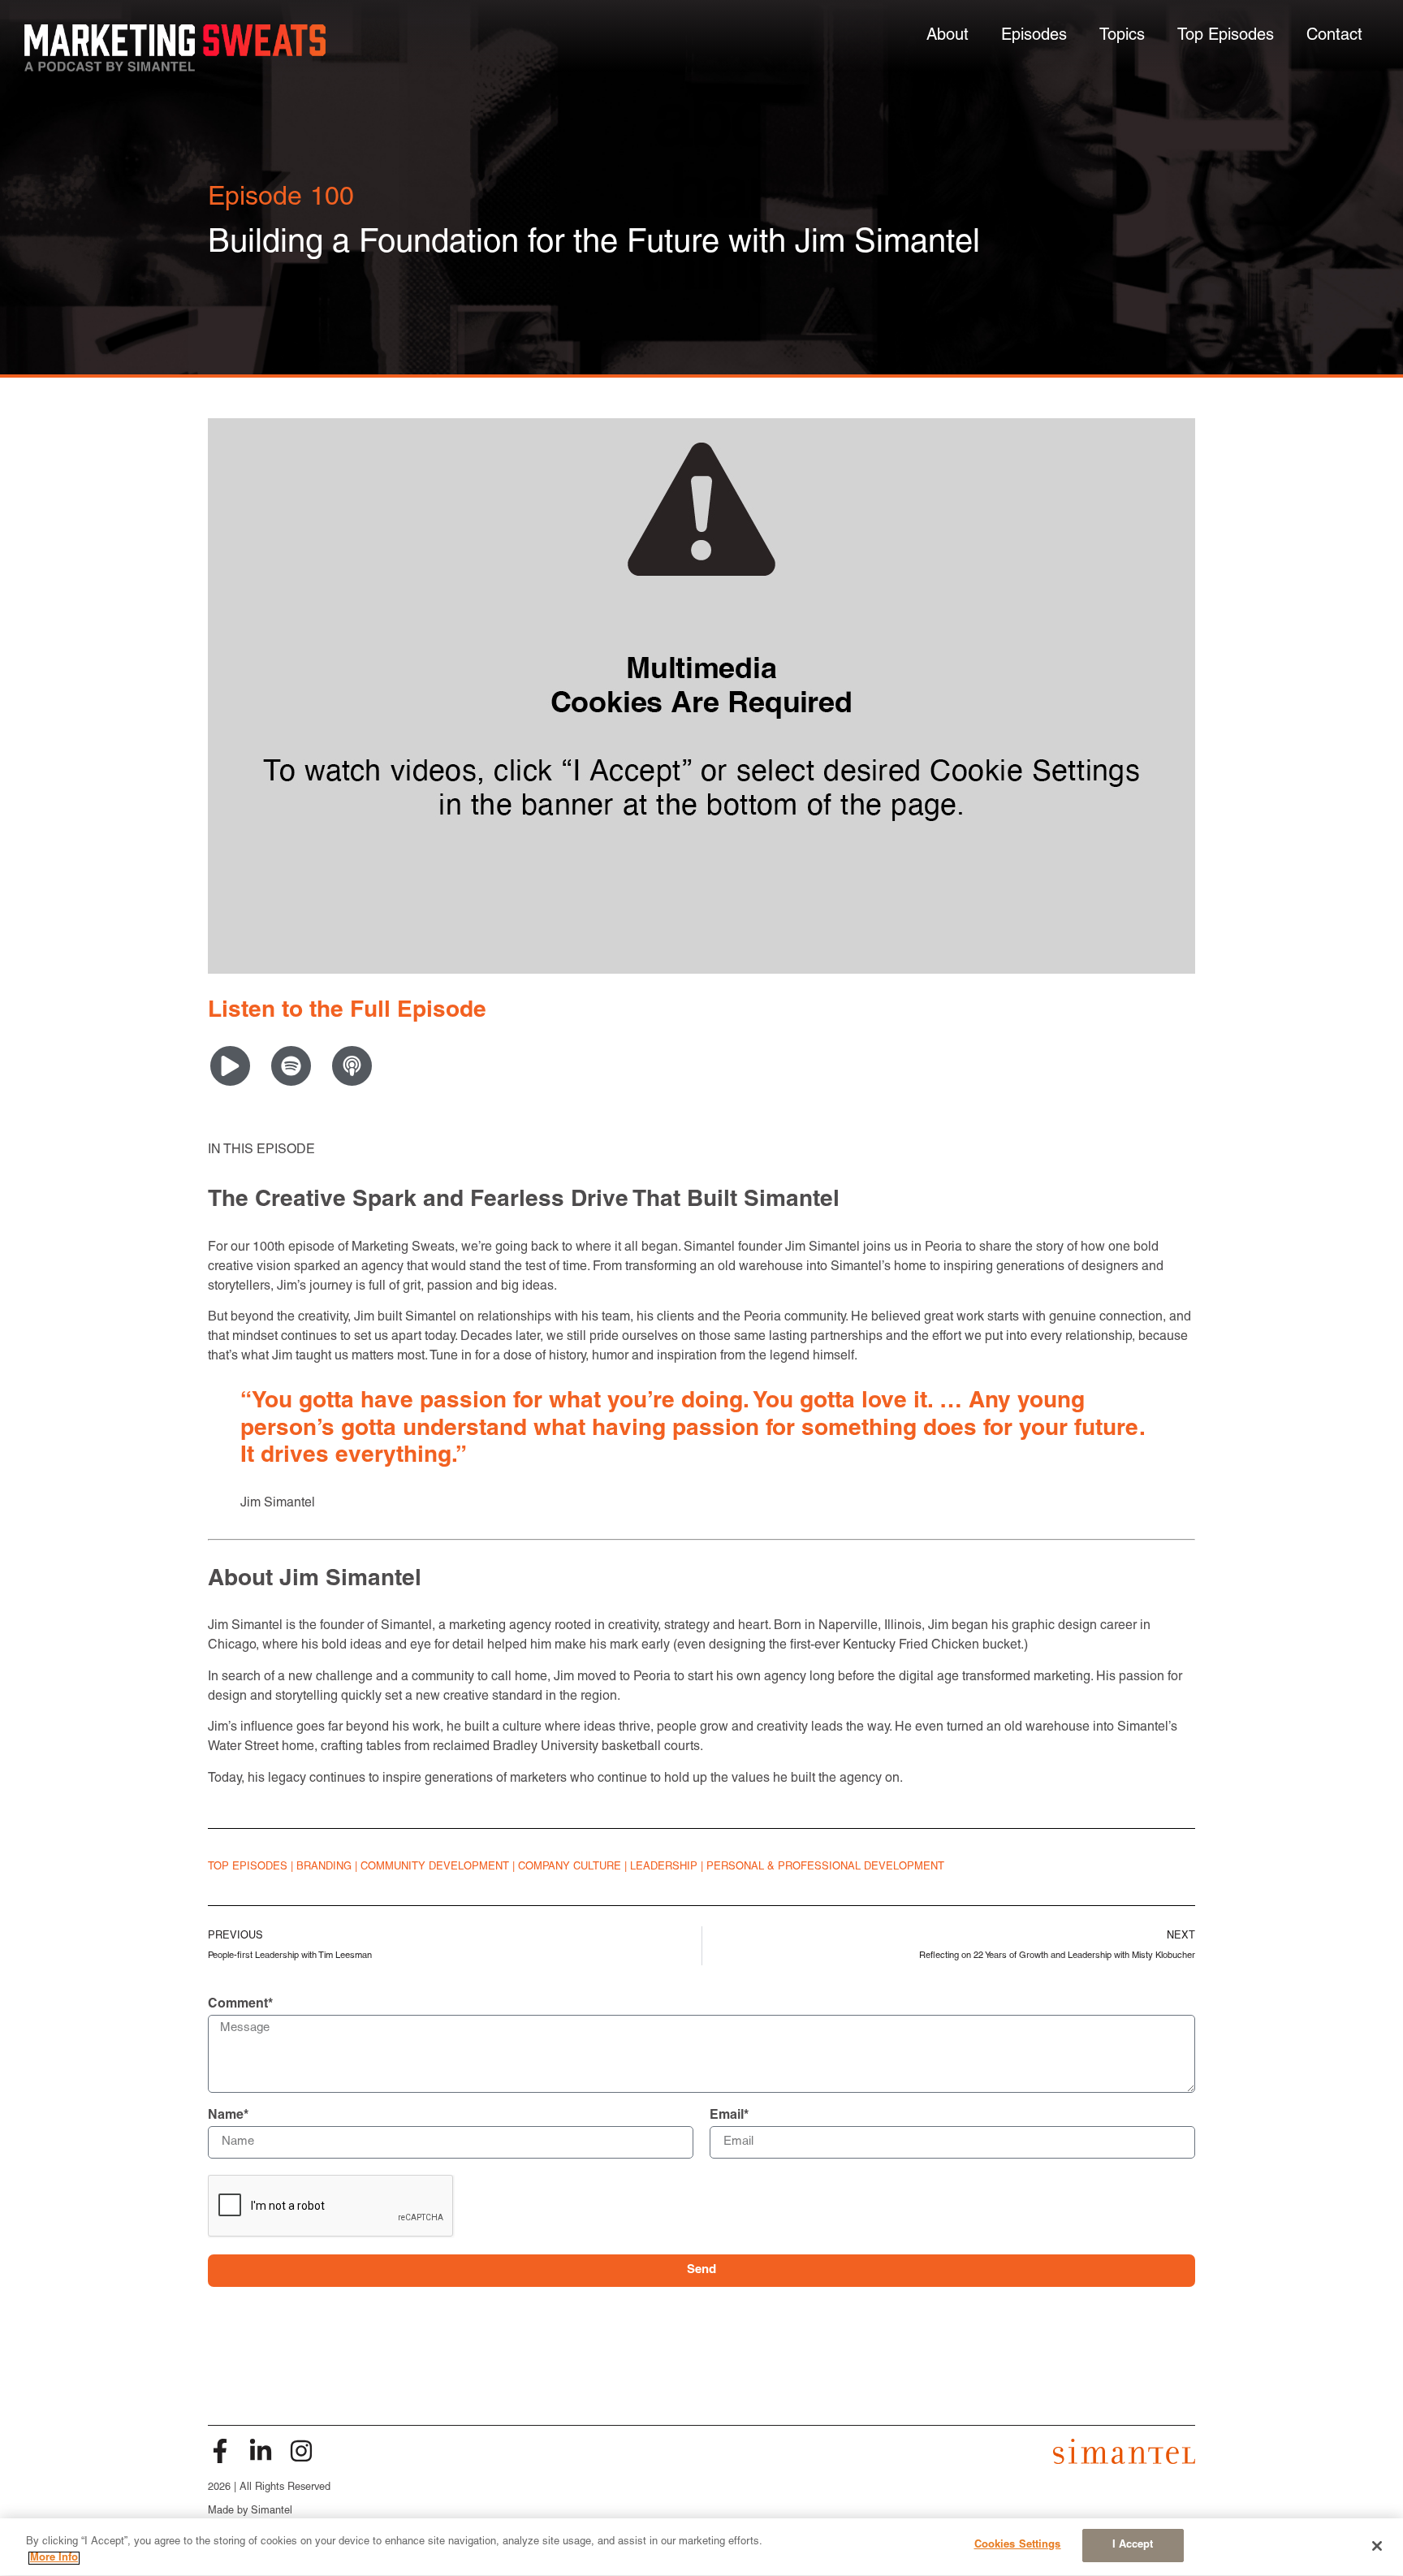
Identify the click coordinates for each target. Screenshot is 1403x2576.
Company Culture (570, 1867)
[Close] (1377, 2546)
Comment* (240, 2004)
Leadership (664, 1867)
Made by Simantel (250, 2511)
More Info (54, 2558)
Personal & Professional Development (825, 1867)
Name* (228, 2116)
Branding (324, 1867)
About (948, 36)
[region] (701, 2547)
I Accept (1133, 2545)
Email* (729, 2116)
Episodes (1034, 36)
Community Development (435, 1867)
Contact (1334, 36)
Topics (1122, 36)
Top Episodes (1226, 36)
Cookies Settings (1018, 2545)
